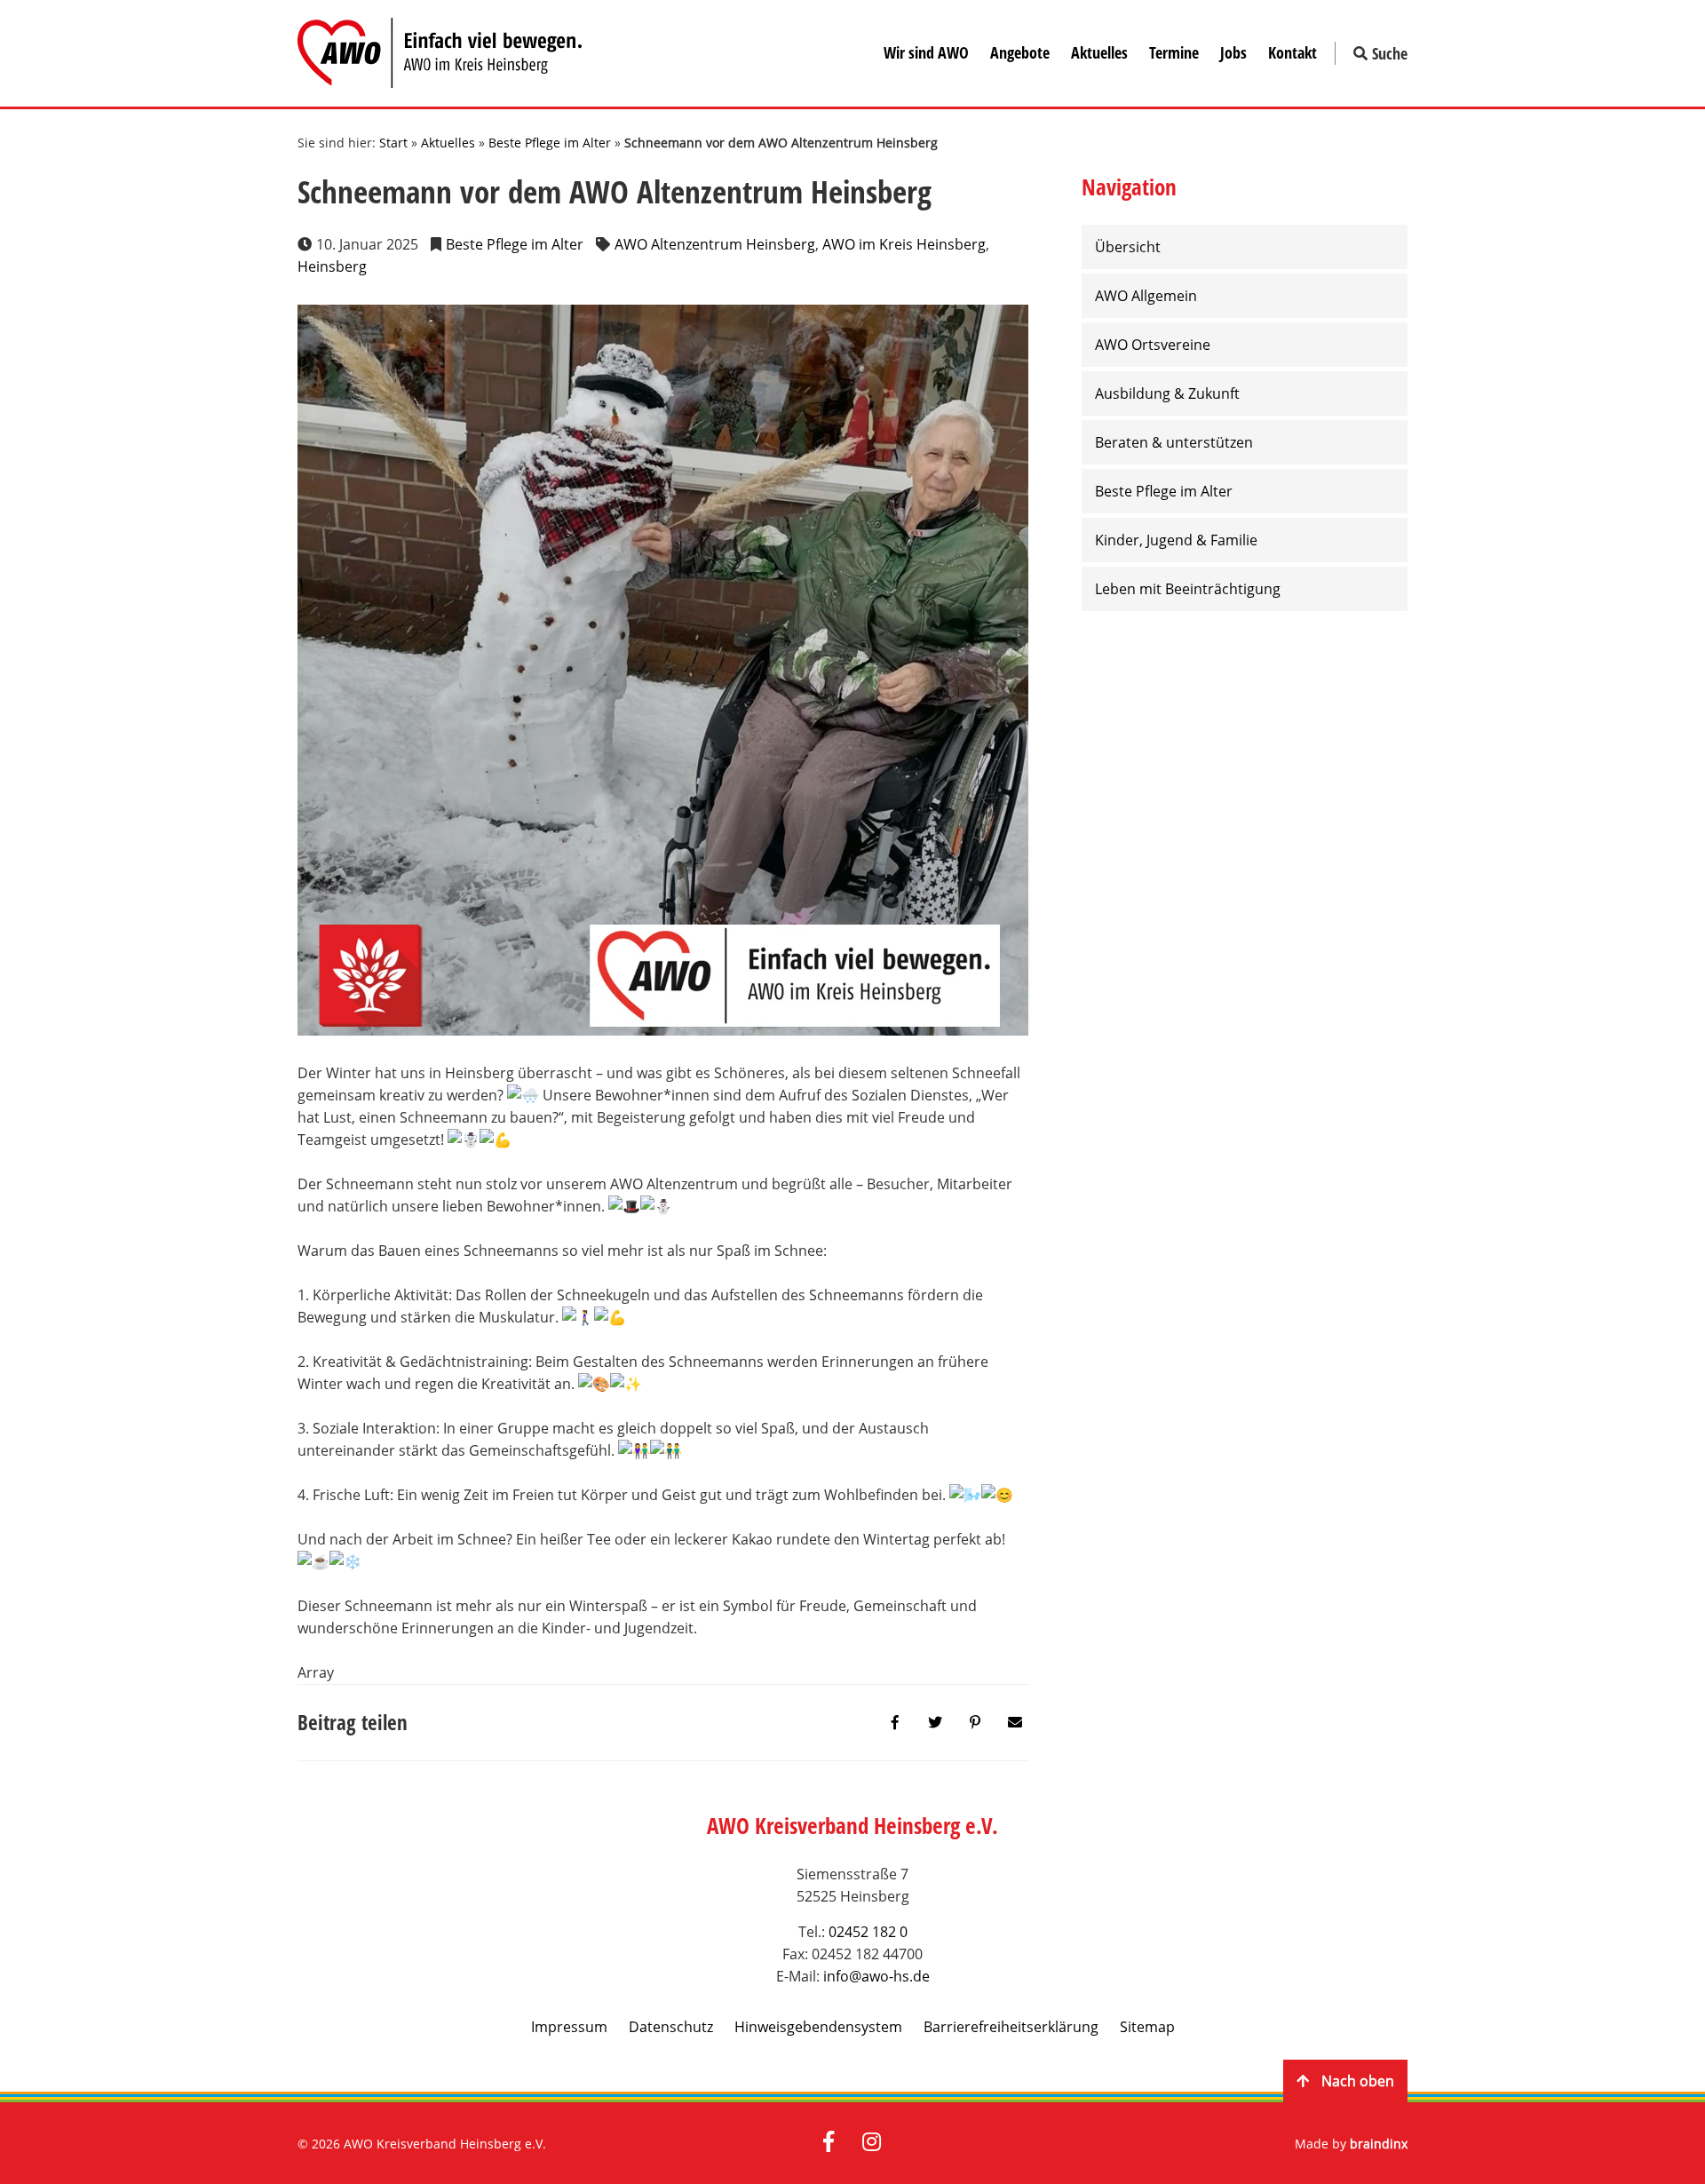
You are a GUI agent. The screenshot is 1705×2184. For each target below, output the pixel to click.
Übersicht (1128, 247)
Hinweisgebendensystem (818, 2027)
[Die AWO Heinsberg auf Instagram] (872, 2143)
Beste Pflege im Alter (550, 143)
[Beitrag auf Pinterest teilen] (975, 1723)
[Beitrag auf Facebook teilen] (895, 1723)
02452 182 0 (868, 1932)
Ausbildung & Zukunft (1167, 393)
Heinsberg (332, 266)
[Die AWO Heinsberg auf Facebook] (829, 2143)
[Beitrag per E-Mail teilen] (1015, 1723)
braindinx (1379, 2144)
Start (393, 143)
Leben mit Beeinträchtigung (1188, 589)
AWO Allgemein (1146, 296)
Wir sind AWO (926, 52)
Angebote (1020, 52)
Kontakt (1293, 52)
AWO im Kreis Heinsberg (904, 244)
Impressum (569, 2027)
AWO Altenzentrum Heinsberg (715, 244)
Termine (1174, 52)
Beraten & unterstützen (1174, 442)
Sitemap (1147, 2027)
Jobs (1233, 52)
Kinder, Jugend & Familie (1176, 540)
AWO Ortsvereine (1153, 345)
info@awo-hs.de (876, 1976)
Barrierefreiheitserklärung (1011, 2027)
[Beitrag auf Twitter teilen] (935, 1723)
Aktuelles (1099, 52)
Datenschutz (671, 2027)
